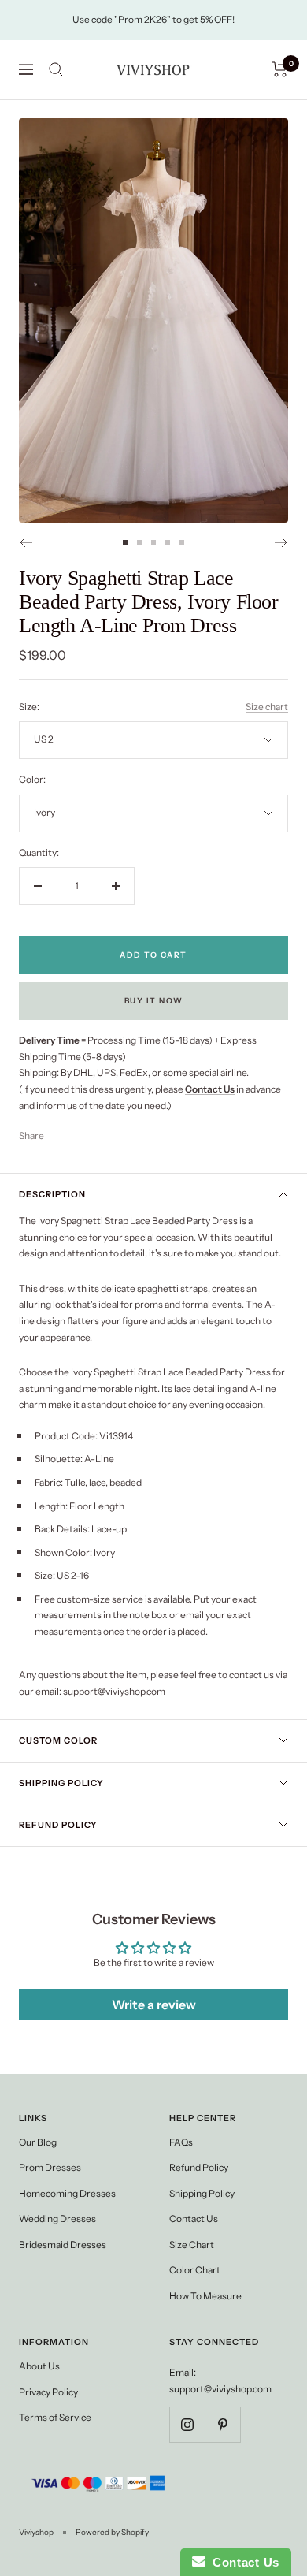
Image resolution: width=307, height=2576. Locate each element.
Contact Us (194, 2219)
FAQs (181, 2142)
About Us (39, 2366)
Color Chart (195, 2270)
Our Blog (38, 2142)
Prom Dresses (50, 2167)
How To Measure (205, 2296)
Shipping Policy (61, 1783)
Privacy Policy (48, 2392)
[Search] (56, 69)
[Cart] (280, 69)
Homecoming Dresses (67, 2193)
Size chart (267, 707)
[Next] (281, 542)
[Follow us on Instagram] (187, 2424)
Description (52, 1194)
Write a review (154, 2005)
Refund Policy (58, 1825)
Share (31, 1135)
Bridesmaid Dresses (63, 2245)
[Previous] (26, 542)
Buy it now (154, 1001)
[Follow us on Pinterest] (222, 2424)
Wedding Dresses (57, 2219)
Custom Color (58, 1740)
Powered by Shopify (112, 2532)
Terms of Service (55, 2417)
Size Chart (192, 2245)
